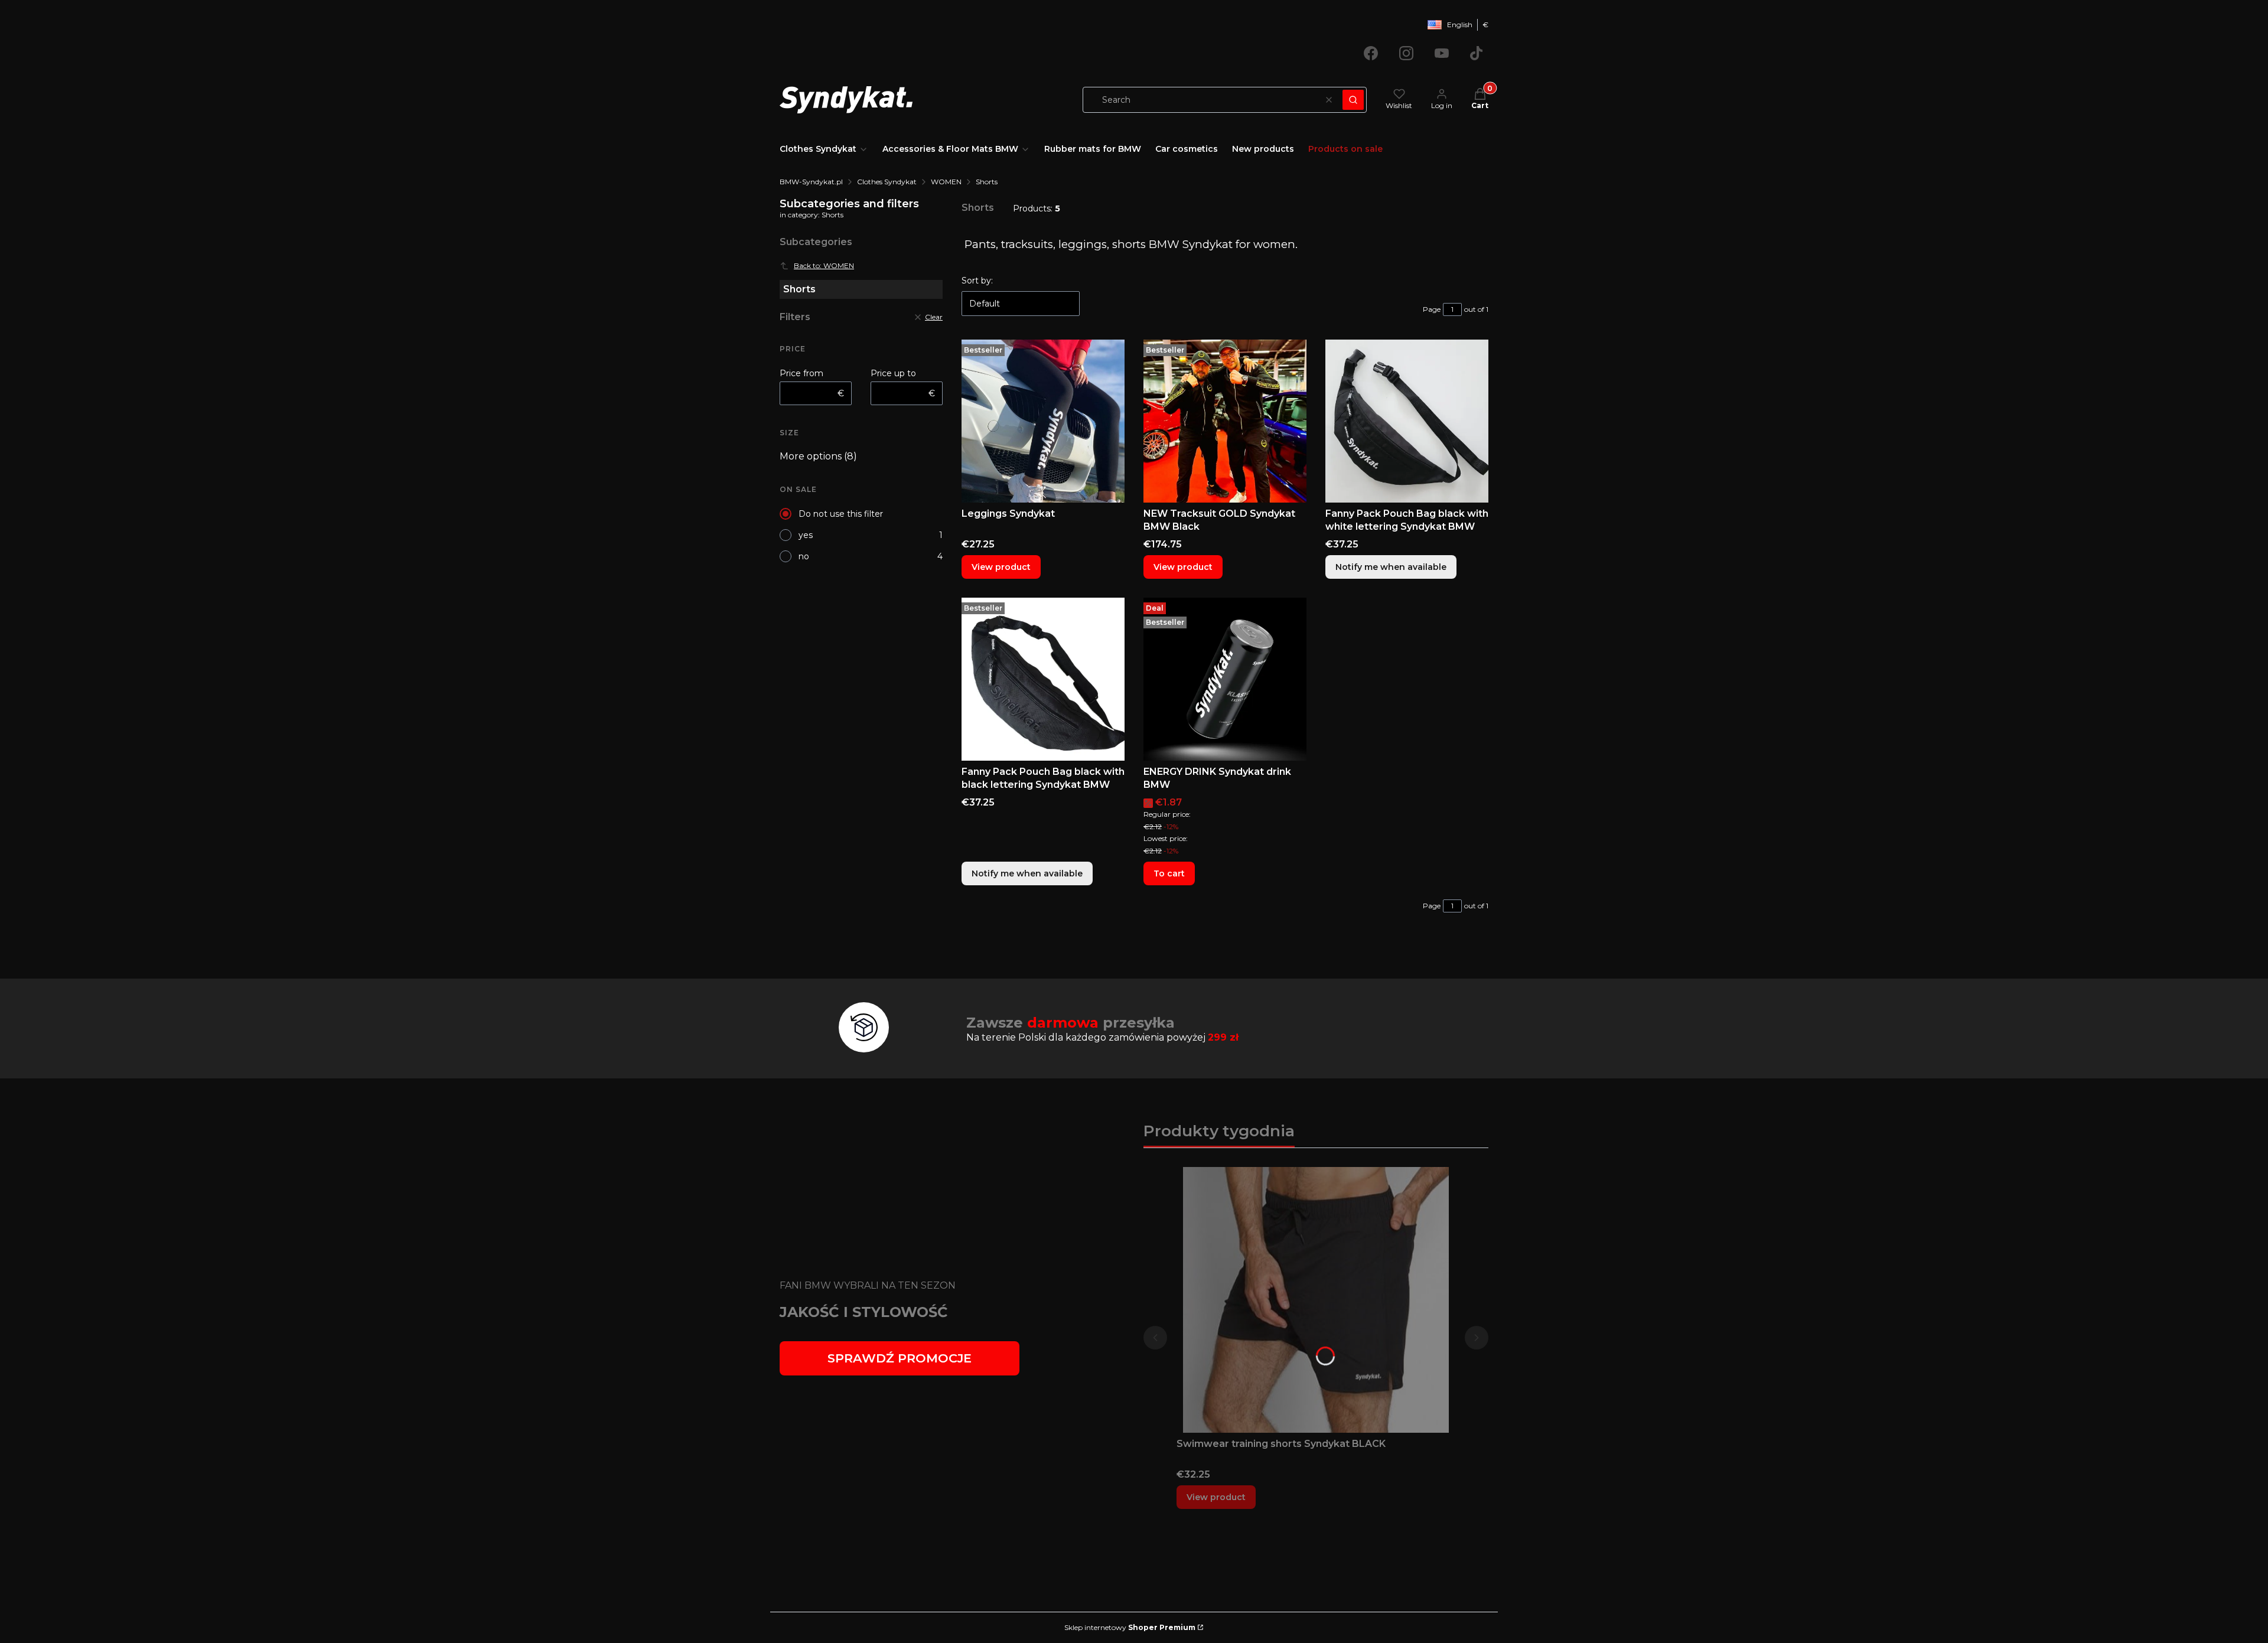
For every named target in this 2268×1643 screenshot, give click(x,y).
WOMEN (946, 182)
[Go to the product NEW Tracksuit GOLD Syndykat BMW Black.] (1225, 421)
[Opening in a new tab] (1371, 53)
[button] (1353, 100)
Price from (801, 373)
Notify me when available (1391, 567)
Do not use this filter (841, 514)
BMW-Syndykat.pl (811, 182)
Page (1432, 309)
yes (806, 535)
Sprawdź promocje (900, 1358)
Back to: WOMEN (824, 265)
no (804, 556)
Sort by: (977, 281)
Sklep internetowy (1130, 1627)
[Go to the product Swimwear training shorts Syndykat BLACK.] (1316, 1300)
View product (1001, 567)
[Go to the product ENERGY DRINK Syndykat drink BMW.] (1225, 679)
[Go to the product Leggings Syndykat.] (1043, 421)
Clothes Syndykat (887, 182)
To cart (1169, 873)
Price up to (893, 373)
